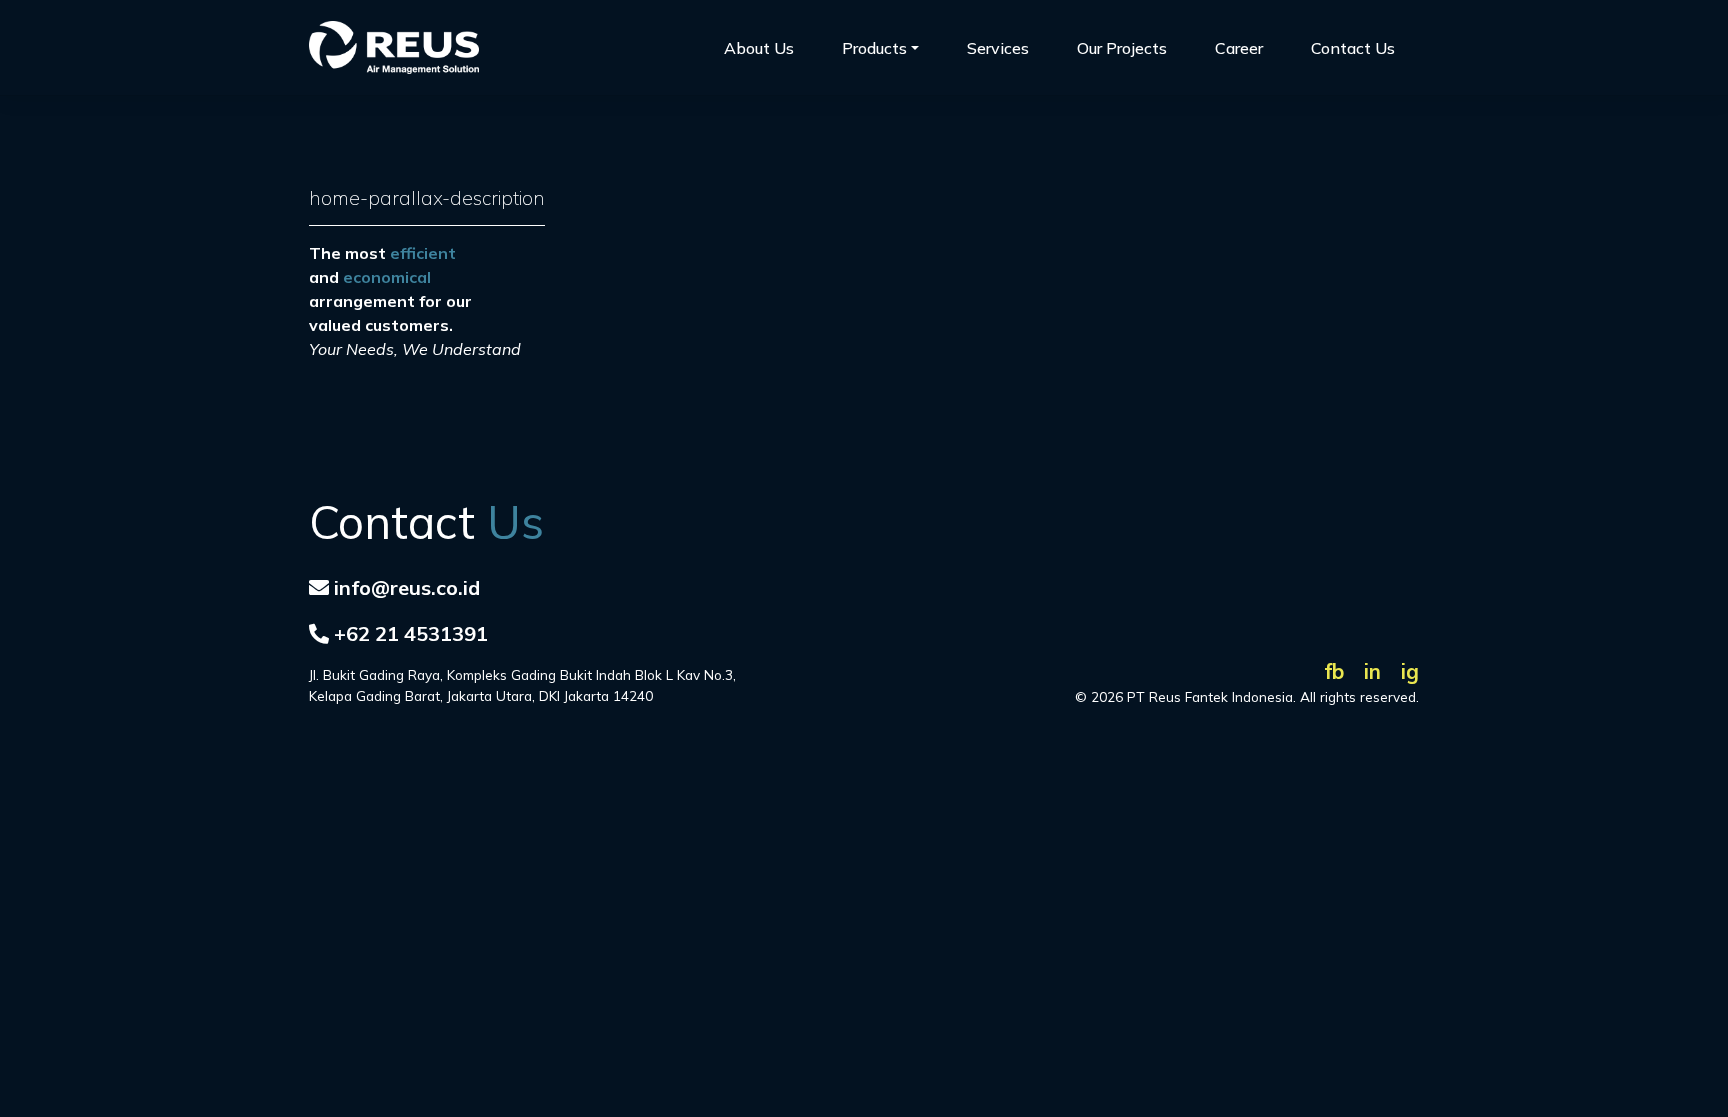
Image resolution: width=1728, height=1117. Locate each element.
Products (874, 48)
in (1372, 671)
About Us (759, 48)
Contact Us (1353, 48)
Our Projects (1122, 48)
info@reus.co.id (407, 587)
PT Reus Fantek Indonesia (1210, 696)
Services (998, 48)
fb (1334, 671)
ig (1410, 671)
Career (1239, 48)
